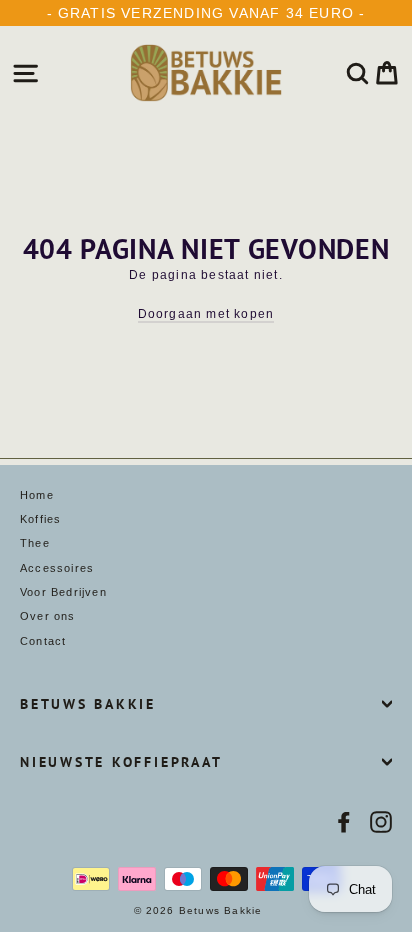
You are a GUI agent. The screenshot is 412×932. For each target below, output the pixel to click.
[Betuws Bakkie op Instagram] (381, 822)
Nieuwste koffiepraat (121, 762)
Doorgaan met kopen (206, 314)
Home (37, 495)
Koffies (40, 519)
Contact (43, 641)
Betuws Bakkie (88, 704)
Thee (35, 543)
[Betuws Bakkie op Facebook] (344, 822)
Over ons (48, 616)
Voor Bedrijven (63, 592)
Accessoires (57, 568)
